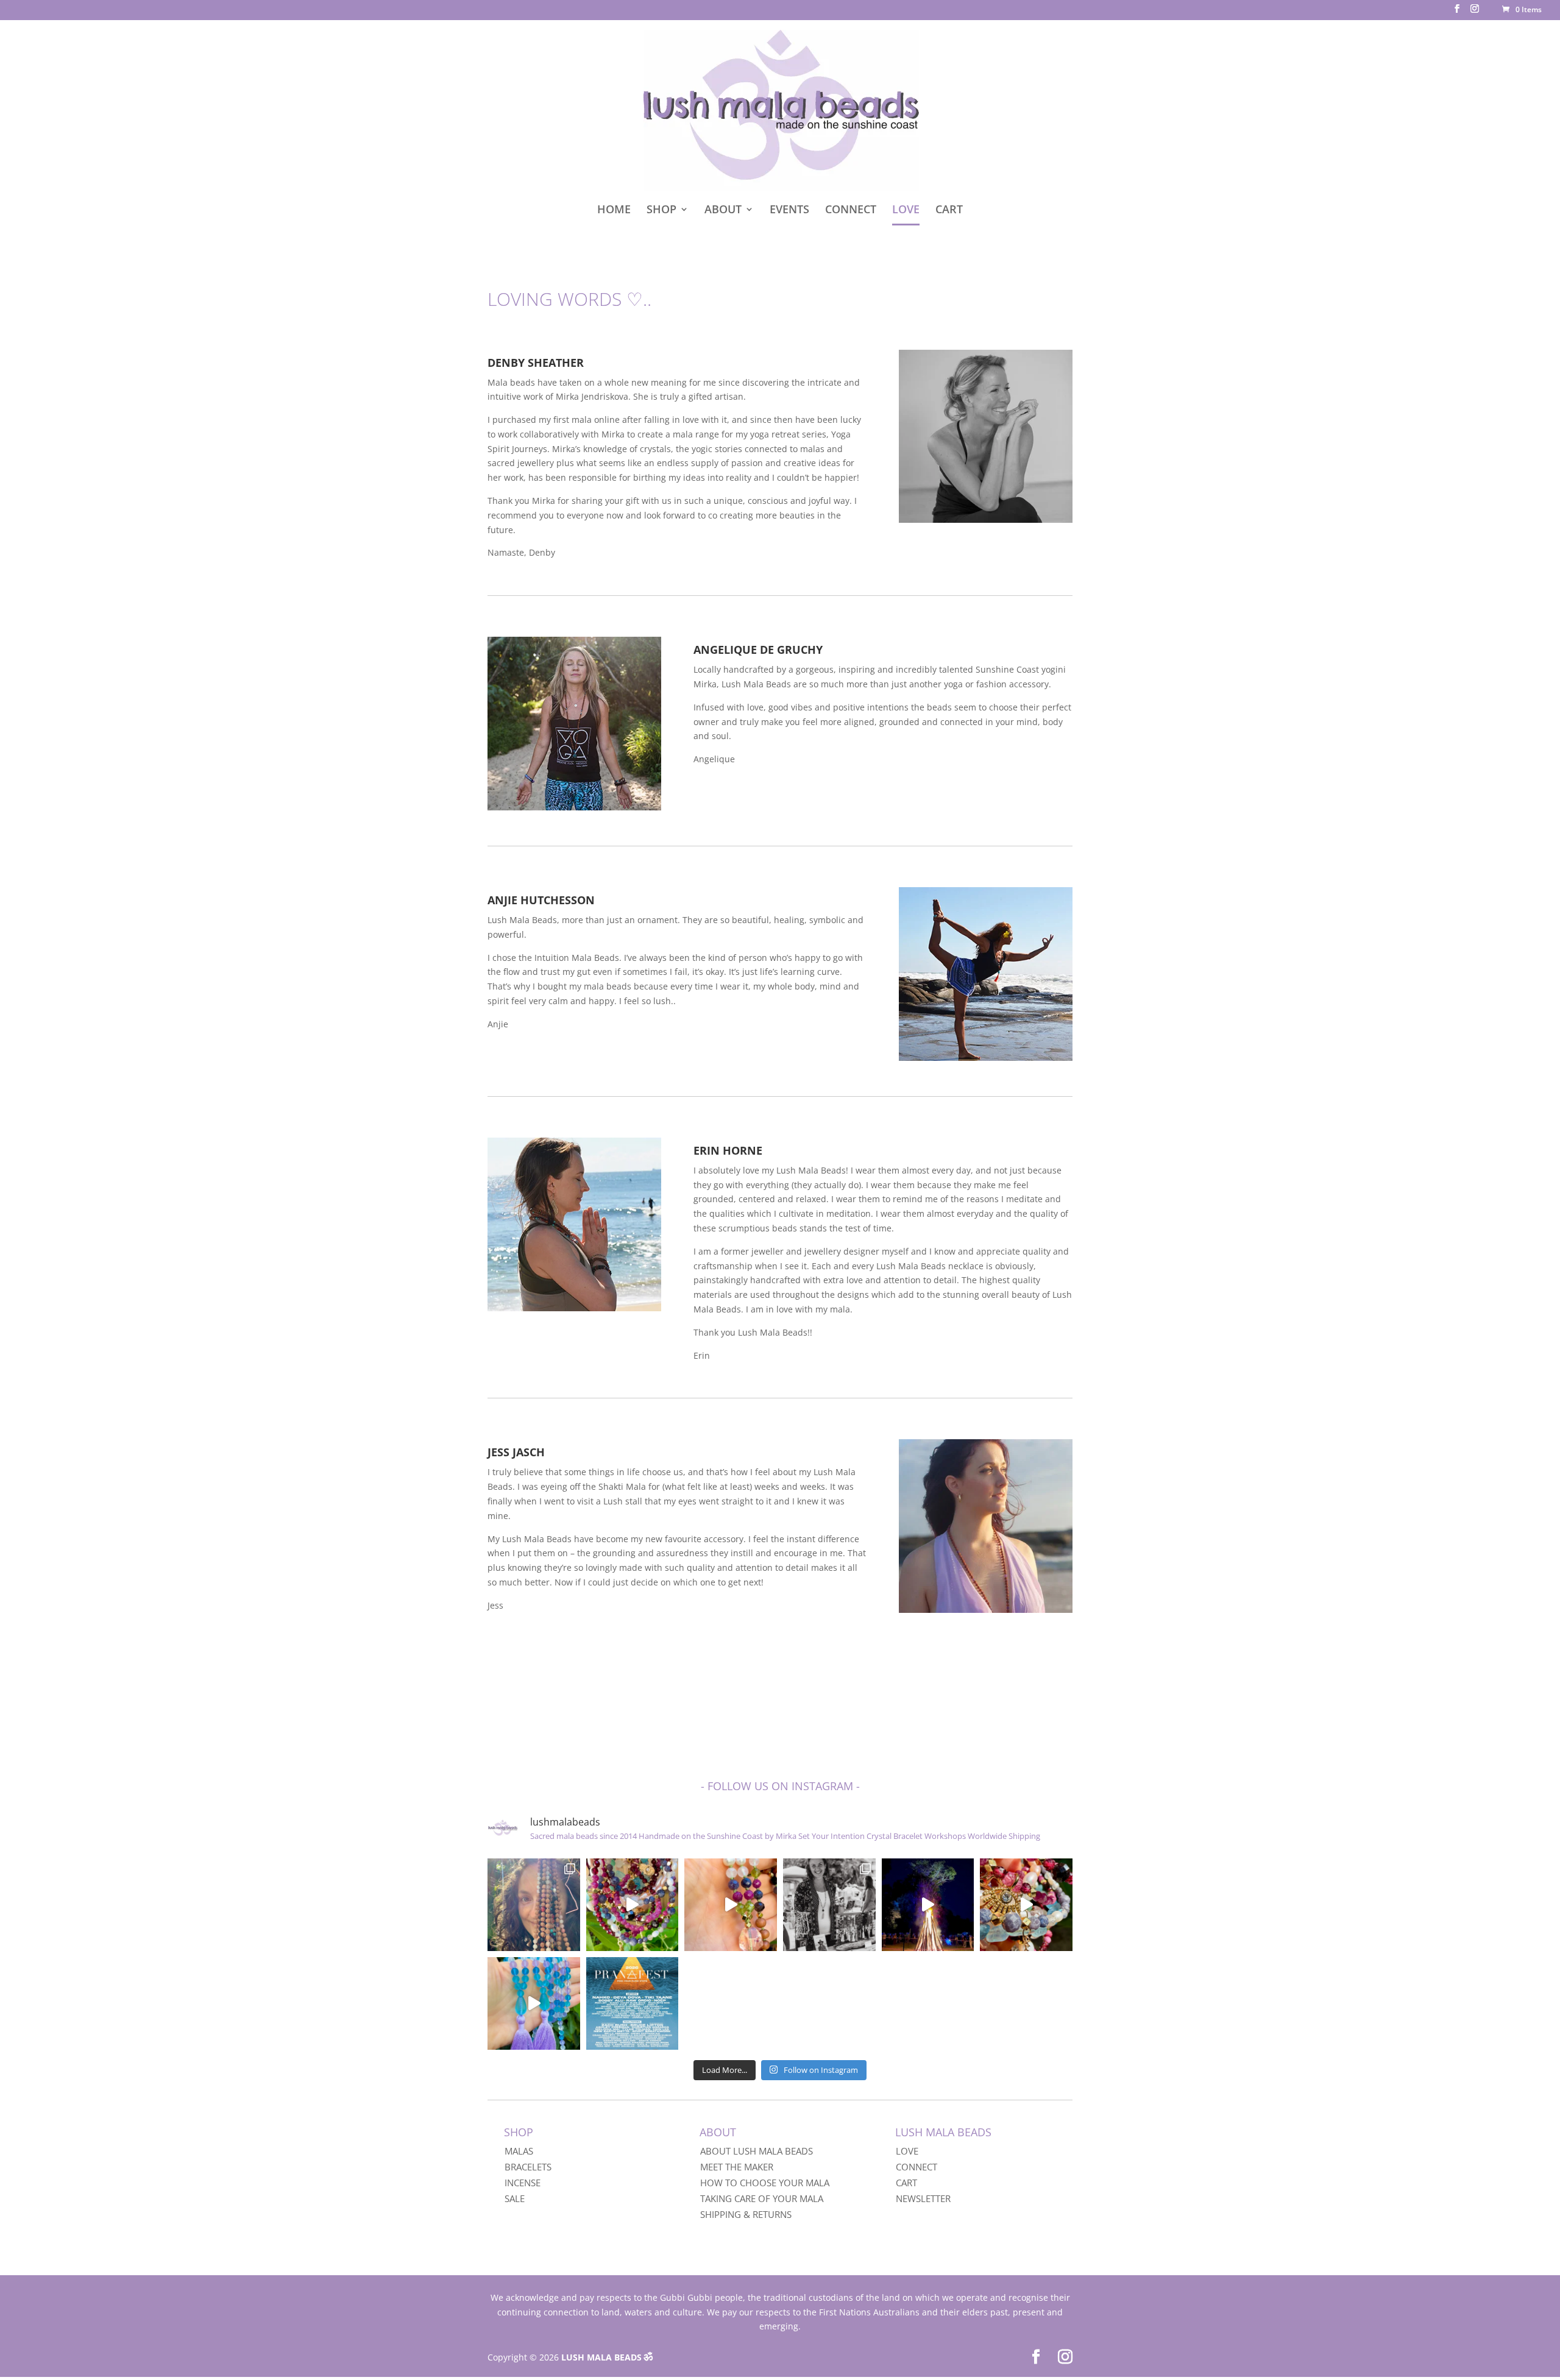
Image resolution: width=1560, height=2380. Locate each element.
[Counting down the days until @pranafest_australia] (633, 2003)
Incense (523, 2183)
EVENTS (789, 211)
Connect (916, 2167)
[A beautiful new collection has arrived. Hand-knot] (731, 1905)
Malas (519, 2151)
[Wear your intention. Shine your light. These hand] (633, 1905)
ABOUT (723, 211)
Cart (906, 2183)
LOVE (906, 211)
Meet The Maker (737, 2167)
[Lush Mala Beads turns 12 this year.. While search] (534, 1905)
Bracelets (528, 2167)
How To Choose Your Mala (765, 2183)
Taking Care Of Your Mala (762, 2198)
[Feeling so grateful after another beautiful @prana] (928, 1905)
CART (949, 211)
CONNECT (851, 211)
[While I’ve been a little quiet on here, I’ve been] (1026, 1905)
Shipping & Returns (746, 2214)
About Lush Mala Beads (757, 2151)
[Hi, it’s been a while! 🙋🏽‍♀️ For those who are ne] (829, 1905)
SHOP (661, 211)
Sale (515, 2198)
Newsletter (923, 2198)
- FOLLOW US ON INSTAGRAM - (780, 1786)
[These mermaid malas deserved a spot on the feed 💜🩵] (534, 2003)
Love (907, 2151)
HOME (614, 211)
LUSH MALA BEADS (601, 2357)
